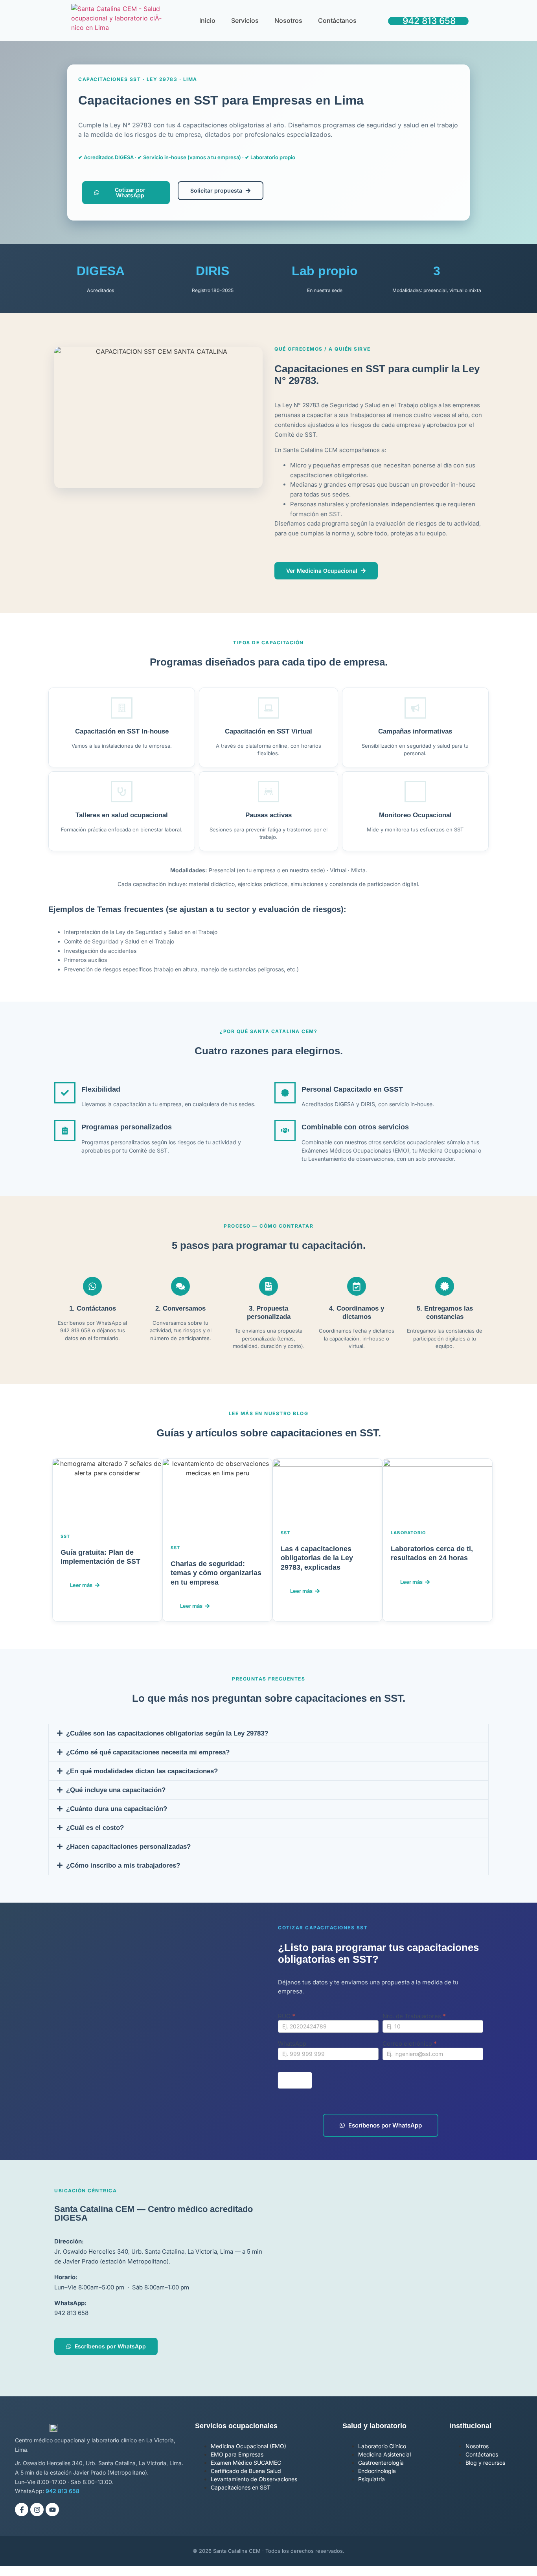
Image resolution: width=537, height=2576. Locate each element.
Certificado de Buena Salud (246, 2471)
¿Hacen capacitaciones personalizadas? (128, 1847)
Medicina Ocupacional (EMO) (248, 2446)
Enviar (295, 2080)
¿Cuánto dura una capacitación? (117, 1809)
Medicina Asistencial (384, 2454)
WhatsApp (292, 2044)
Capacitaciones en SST (241, 2487)
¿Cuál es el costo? (95, 1828)
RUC (287, 2016)
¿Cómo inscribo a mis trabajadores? (123, 1865)
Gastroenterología (381, 2463)
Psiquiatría (371, 2479)
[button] (268, 1733)
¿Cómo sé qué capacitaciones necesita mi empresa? (148, 1752)
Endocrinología (377, 2471)
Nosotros (288, 20)
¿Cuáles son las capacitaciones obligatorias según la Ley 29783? (167, 1733)
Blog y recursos (485, 2463)
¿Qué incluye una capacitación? (116, 1790)
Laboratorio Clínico (382, 2446)
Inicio (207, 20)
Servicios (245, 20)
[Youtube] (52, 2510)
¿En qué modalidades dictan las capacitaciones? (142, 1771)
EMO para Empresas (237, 2454)
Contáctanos (337, 20)
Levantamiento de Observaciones (254, 2479)
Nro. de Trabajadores (414, 2016)
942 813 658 (429, 21)
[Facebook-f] (22, 2510)
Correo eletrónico (410, 2044)
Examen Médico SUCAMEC (246, 2463)
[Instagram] (37, 2510)
